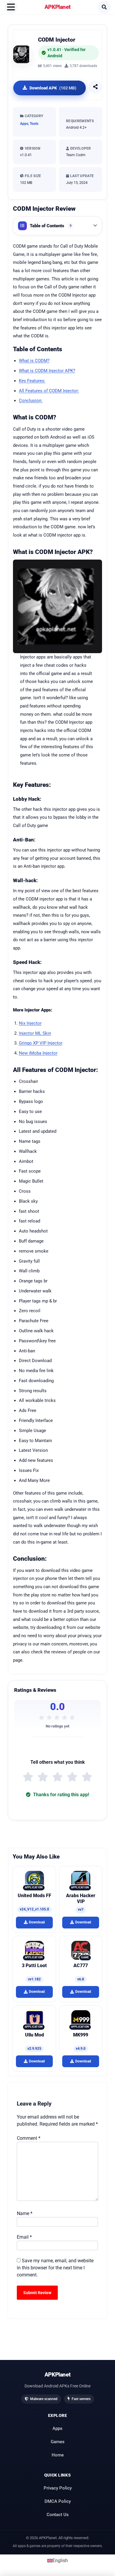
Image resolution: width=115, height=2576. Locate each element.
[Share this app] (95, 87)
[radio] (28, 1777)
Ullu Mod (34, 2035)
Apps (24, 124)
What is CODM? (34, 361)
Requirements (80, 121)
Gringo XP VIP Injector (41, 1043)
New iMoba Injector (38, 1053)
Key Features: (32, 381)
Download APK (53, 88)
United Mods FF (34, 1896)
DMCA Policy (58, 2501)
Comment (29, 2138)
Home (58, 2455)
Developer (80, 148)
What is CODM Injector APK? (47, 371)
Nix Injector (30, 1023)
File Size (32, 176)
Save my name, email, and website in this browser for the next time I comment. (55, 2268)
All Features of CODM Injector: (49, 391)
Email (24, 2237)
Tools (34, 124)
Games (58, 2441)
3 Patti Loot (34, 1965)
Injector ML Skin (35, 1033)
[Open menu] (11, 7)
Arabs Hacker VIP (81, 1899)
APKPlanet (58, 7)
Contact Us (58, 2514)
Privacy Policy (58, 2488)
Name (25, 2213)
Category (33, 116)
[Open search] (104, 7)
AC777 (81, 1965)
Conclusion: (31, 401)
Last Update (81, 176)
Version (32, 148)
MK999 (81, 2035)
